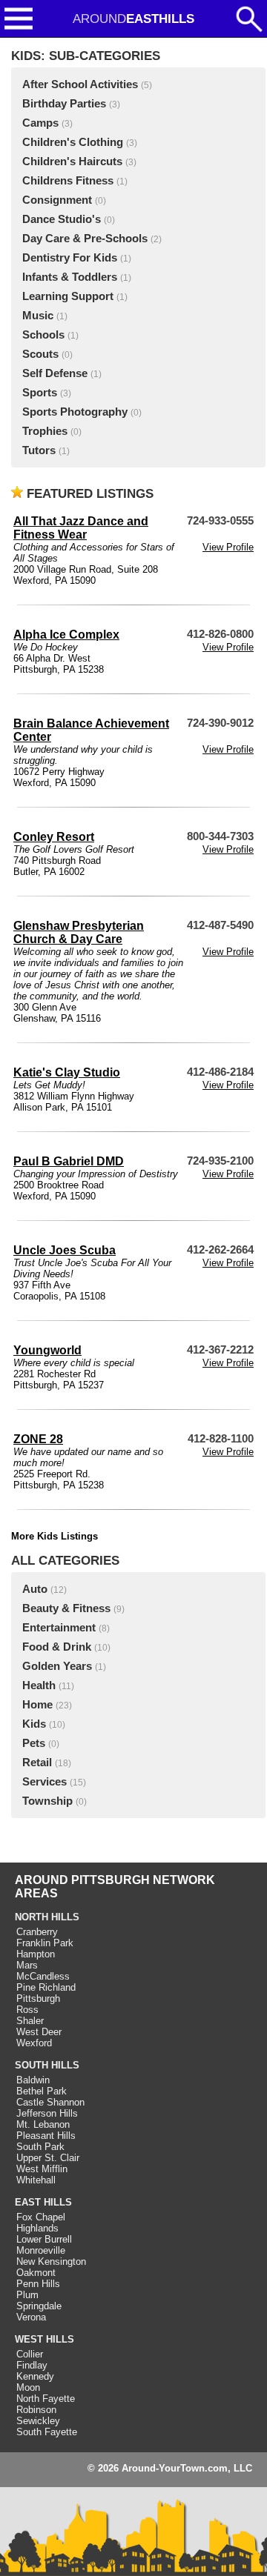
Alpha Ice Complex (66, 635)
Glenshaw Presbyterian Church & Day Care (79, 932)
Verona (31, 2317)
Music (38, 316)
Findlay (32, 2365)
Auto (35, 1589)
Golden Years (57, 1666)
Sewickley (38, 2421)
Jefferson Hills (47, 2113)
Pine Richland (46, 1987)
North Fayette (46, 2399)
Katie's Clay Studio (67, 1072)
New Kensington (51, 2262)
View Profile (228, 547)
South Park (40, 2147)
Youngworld (47, 1350)
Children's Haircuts (72, 162)
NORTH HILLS (47, 1917)
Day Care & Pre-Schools (85, 239)
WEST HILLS (44, 2339)
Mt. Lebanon (43, 2124)
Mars (27, 1965)
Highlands (37, 2228)
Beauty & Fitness (66, 1608)
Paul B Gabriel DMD (69, 1161)
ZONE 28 (38, 1439)
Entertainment (59, 1628)
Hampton (36, 1954)
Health (39, 1685)
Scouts (40, 354)
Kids (34, 1724)
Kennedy (35, 2376)
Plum (27, 2295)
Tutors (39, 450)
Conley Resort (54, 837)
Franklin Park (45, 1943)
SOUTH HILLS (47, 2065)
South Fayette (47, 2432)
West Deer (39, 2032)
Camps (40, 123)
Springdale (39, 2306)
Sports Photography (75, 412)
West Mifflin (42, 2169)
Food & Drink (57, 1647)
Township (47, 1801)
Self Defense (55, 373)
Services (44, 1782)
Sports (40, 393)
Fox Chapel (41, 2217)
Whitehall (36, 2180)
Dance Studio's (62, 219)
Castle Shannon (50, 2102)
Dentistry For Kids (70, 258)
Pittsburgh (38, 1998)
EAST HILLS (43, 2202)
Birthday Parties (64, 104)
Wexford (34, 2043)
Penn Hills (38, 2284)
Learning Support (68, 296)
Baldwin (33, 2080)
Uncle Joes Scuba (65, 1250)
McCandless (43, 1976)
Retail (37, 1763)
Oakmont (36, 2273)
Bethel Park (42, 2091)
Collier (30, 2354)
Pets (34, 1743)
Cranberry (37, 1932)
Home (37, 1705)
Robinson (36, 2410)
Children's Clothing (73, 142)
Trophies (45, 431)
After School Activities (80, 84)
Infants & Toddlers (70, 277)
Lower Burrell (44, 2239)
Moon (28, 2387)
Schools (43, 335)
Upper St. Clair (48, 2158)
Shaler (30, 2021)
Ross (27, 2010)
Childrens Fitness (68, 181)
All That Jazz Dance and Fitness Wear (81, 528)
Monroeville (41, 2250)
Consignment (57, 200)
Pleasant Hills (46, 2136)
